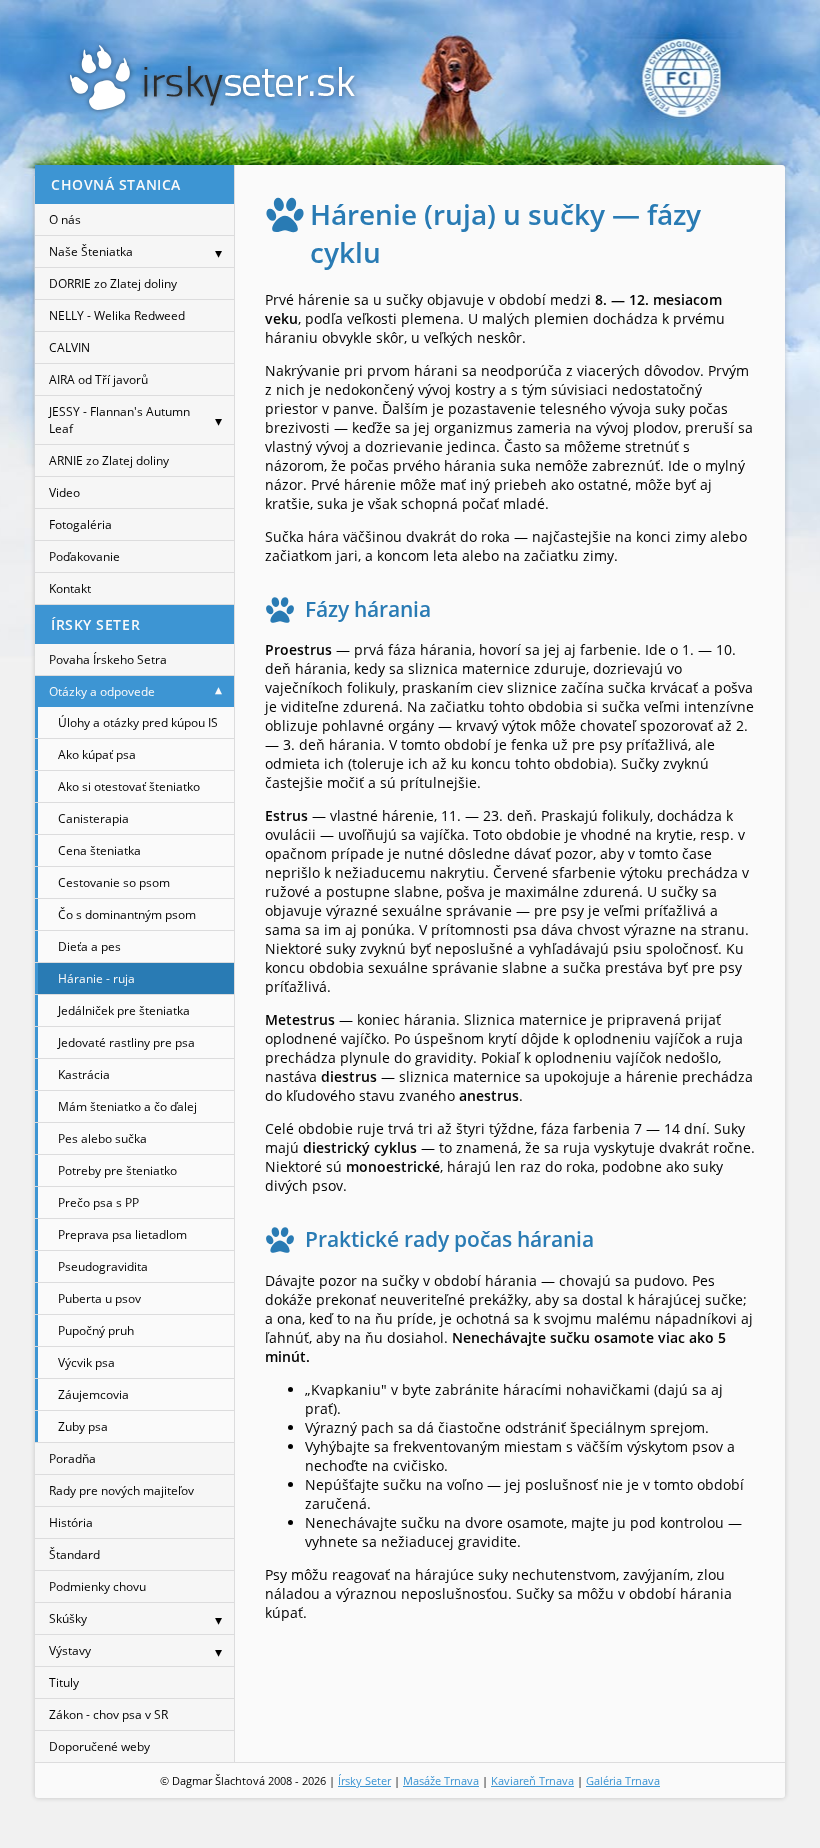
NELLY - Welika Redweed (117, 315)
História (71, 1522)
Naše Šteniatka (91, 251)
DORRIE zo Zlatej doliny (113, 283)
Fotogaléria (80, 524)
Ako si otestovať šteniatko (129, 786)
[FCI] (682, 78)
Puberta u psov (99, 1298)
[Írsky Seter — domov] (212, 77)
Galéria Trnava (623, 1780)
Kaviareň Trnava (532, 1780)
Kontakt (70, 588)
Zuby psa (83, 1426)
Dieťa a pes (89, 946)
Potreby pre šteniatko (117, 1170)
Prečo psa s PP (98, 1202)
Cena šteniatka (99, 850)
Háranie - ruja (96, 978)
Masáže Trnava (441, 1780)
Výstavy (70, 1650)
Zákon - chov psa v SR (108, 1714)
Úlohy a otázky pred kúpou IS (138, 722)
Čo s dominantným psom (127, 914)
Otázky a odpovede (102, 691)
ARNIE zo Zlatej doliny (109, 460)
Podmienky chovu (97, 1586)
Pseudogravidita (103, 1266)
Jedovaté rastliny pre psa (126, 1042)
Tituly (64, 1682)
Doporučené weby (99, 1746)
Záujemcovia (93, 1394)
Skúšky (68, 1618)
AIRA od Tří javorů (98, 379)
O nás (65, 219)
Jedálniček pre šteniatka (124, 1010)
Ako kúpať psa (97, 754)
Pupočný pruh (96, 1330)
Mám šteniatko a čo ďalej (127, 1106)
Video (64, 492)
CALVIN (69, 347)
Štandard (74, 1554)
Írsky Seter (364, 1780)
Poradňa (72, 1458)
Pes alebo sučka (102, 1138)
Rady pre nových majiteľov (121, 1490)
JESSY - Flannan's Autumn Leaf (119, 420)
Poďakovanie (84, 556)
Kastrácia (84, 1074)
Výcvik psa (86, 1362)
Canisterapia (93, 818)
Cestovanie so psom (114, 882)
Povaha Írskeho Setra (108, 659)
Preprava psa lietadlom (122, 1234)
